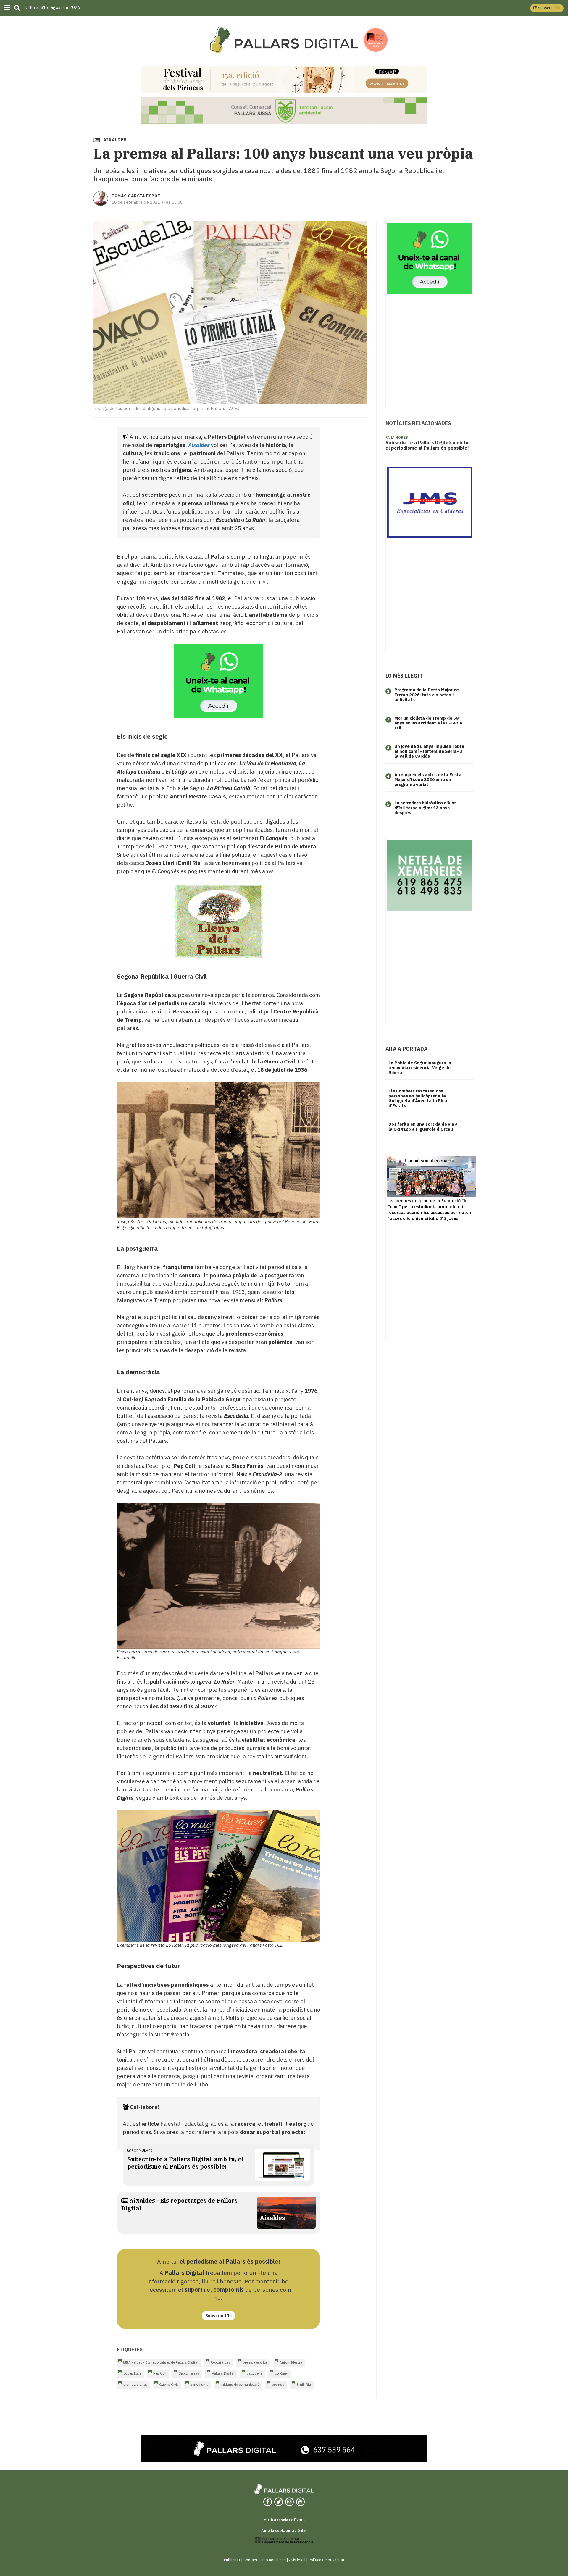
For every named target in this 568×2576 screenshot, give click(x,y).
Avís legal (297, 2560)
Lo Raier (281, 2373)
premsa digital (135, 2384)
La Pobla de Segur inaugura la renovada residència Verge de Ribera (420, 1068)
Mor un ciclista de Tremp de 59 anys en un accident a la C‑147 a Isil (428, 723)
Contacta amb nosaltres (265, 2560)
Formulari (141, 2150)
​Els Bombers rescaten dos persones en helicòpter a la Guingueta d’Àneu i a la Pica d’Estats (418, 1098)
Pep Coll (160, 2373)
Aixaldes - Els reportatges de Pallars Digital (163, 2362)
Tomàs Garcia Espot (136, 196)
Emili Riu (304, 2384)
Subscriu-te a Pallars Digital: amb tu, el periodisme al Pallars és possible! (185, 2163)
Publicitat (232, 2560)
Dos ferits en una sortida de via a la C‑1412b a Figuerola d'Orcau (423, 1126)
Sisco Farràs (189, 2373)
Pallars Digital (223, 2373)
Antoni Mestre (291, 2362)
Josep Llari (132, 2373)
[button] (547, 8)
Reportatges (221, 2362)
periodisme (199, 2384)
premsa (278, 2384)
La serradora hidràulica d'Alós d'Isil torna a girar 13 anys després (425, 808)
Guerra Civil (168, 2384)
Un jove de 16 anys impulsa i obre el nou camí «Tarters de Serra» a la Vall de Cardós (429, 751)
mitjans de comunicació (240, 2384)
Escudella (255, 2373)
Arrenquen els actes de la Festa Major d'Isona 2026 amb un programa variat (428, 779)
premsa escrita (255, 2362)
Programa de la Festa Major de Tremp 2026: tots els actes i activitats (427, 695)
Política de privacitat (326, 2560)
